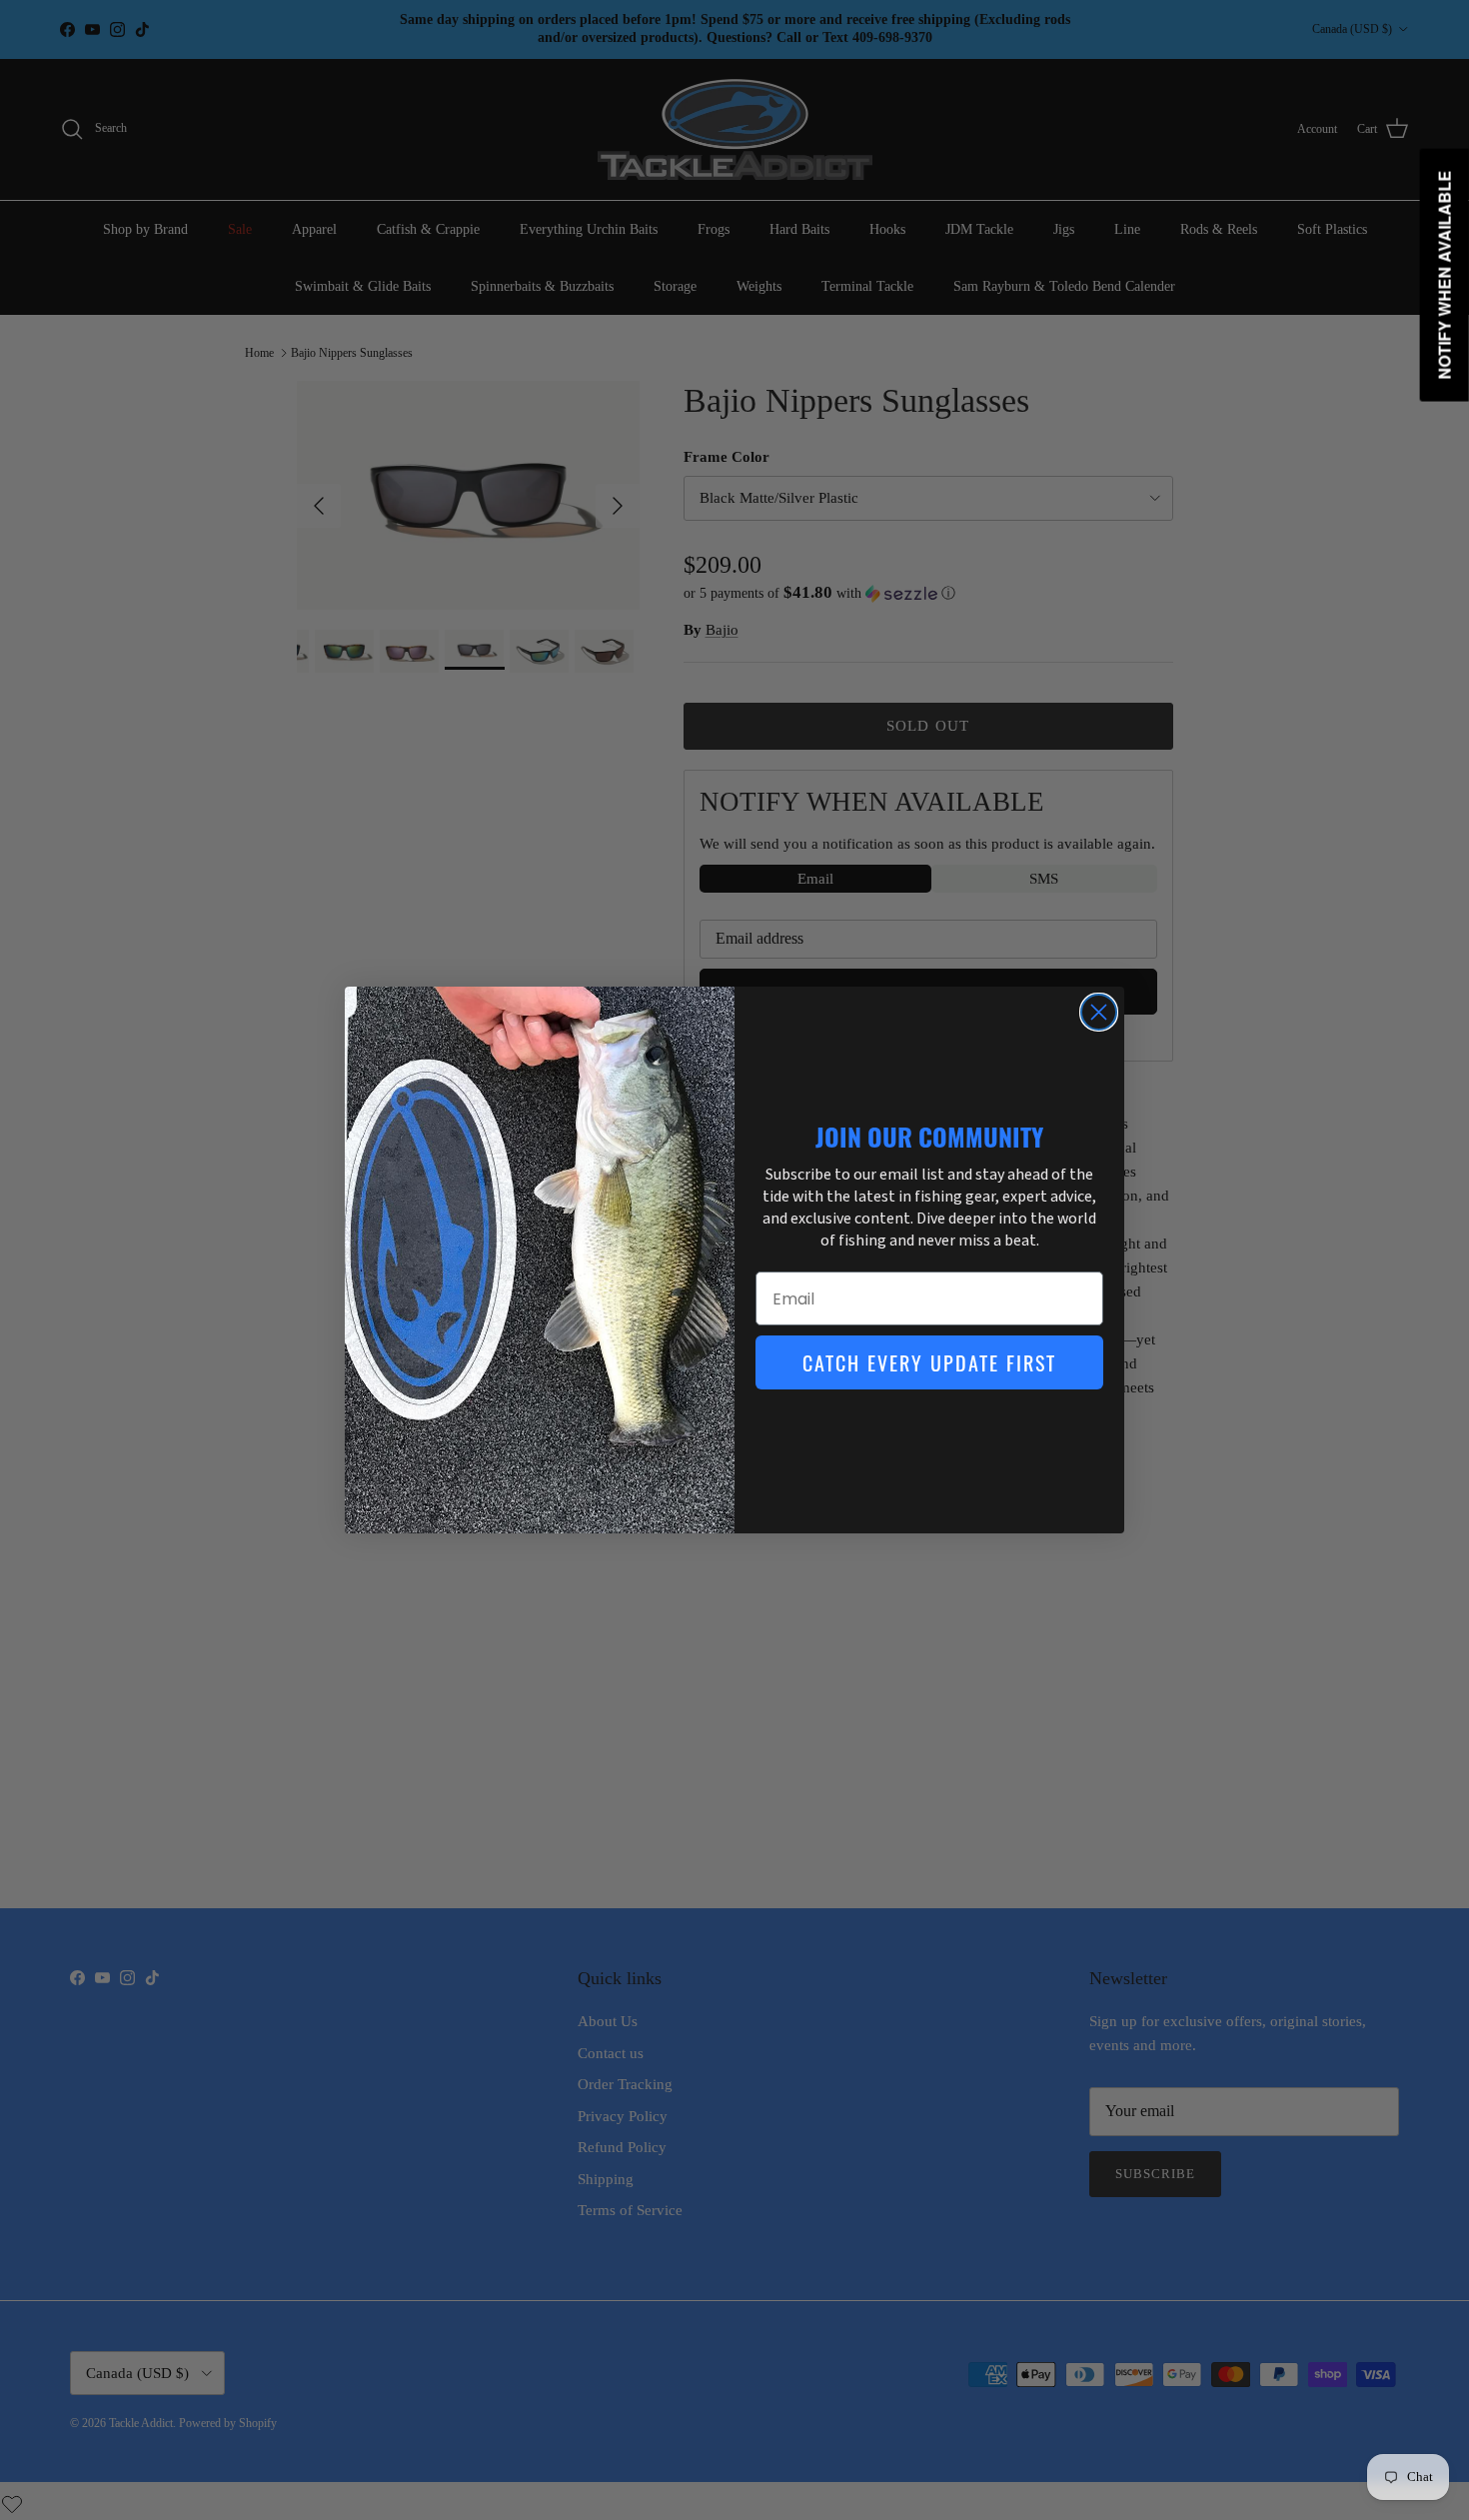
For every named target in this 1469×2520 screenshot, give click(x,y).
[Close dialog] (1099, 1012)
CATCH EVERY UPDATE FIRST (929, 1362)
